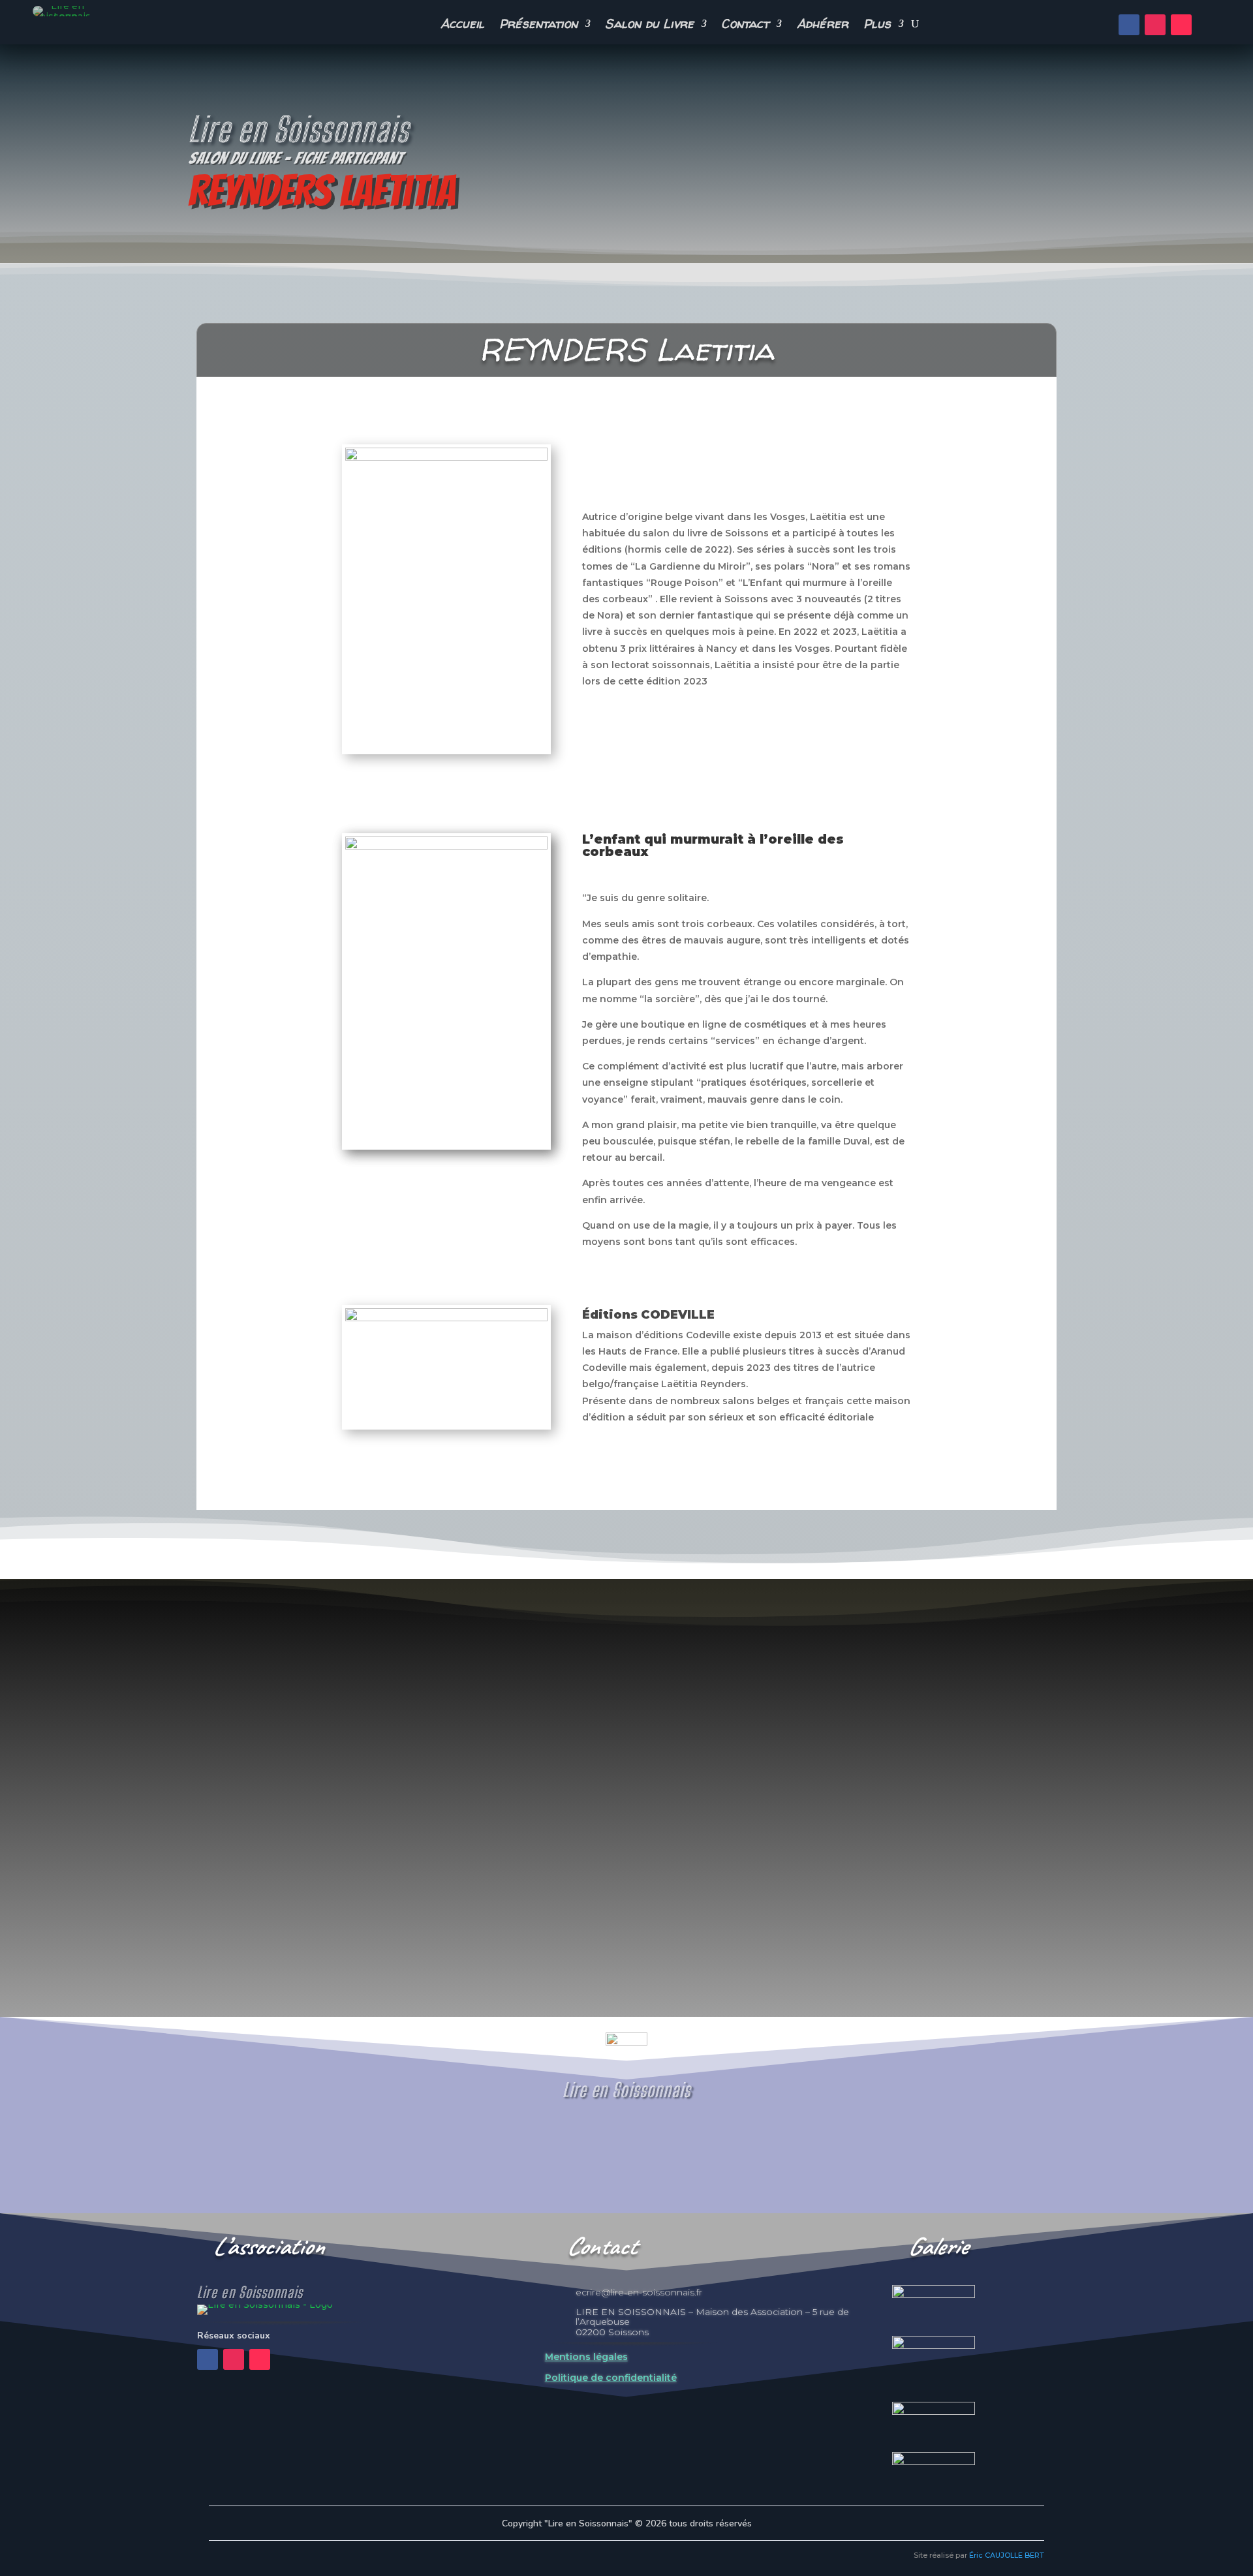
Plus (877, 25)
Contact (745, 25)
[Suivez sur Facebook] (1129, 25)
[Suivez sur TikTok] (1181, 25)
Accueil (463, 25)
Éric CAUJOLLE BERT (1007, 2555)
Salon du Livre (649, 25)
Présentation (539, 25)
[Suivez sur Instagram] (1155, 25)
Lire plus (201, 1946)
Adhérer (823, 25)
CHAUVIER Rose (219, 1894)
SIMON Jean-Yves (1163, 1894)
